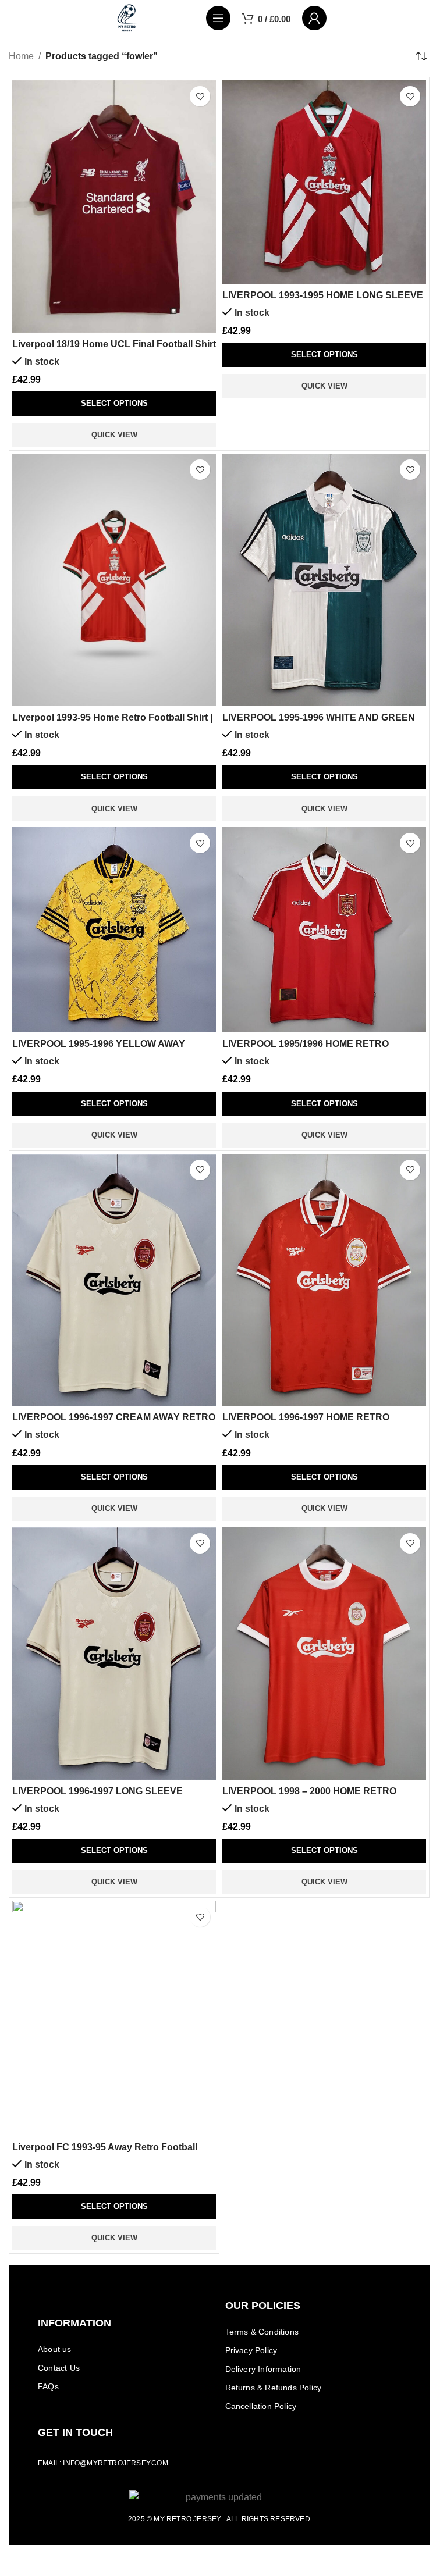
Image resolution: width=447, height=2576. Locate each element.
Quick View (114, 435)
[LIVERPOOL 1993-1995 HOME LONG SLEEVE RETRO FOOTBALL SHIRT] (324, 182)
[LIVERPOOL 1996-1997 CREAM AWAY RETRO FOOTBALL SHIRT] (114, 1280)
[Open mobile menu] (218, 18)
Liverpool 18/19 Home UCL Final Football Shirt (114, 344)
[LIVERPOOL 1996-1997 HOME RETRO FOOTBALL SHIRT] (324, 1280)
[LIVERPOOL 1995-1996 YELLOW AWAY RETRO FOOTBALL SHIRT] (114, 930)
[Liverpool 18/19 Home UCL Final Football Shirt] (114, 206)
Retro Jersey (194, 2519)
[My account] (314, 18)
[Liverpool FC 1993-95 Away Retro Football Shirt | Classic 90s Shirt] (114, 2018)
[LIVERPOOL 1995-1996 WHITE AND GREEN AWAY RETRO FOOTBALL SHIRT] (324, 580)
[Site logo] (127, 17)
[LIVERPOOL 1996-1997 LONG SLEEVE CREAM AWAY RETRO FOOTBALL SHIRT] (114, 1654)
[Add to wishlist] (200, 96)
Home (21, 56)
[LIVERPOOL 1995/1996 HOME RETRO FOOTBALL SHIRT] (324, 930)
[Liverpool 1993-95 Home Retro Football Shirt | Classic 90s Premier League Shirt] (114, 580)
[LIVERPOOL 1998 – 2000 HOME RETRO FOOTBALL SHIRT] (324, 1654)
